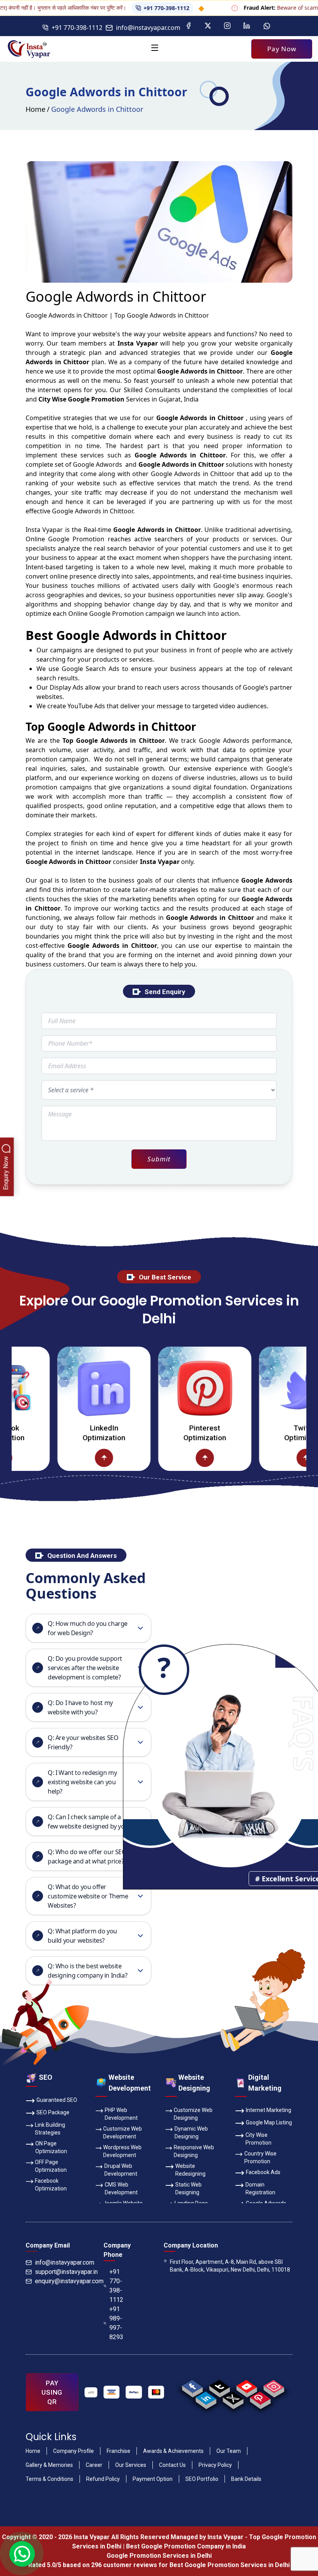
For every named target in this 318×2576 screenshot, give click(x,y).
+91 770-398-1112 (128, 8)
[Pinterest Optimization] (167, 1388)
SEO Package (53, 2112)
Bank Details (246, 2479)
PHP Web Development (121, 2114)
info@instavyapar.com (148, 28)
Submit (159, 1159)
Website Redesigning (190, 2170)
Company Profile (73, 2451)
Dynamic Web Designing (191, 2133)
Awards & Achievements (173, 2451)
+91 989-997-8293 (116, 2323)
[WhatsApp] (267, 26)
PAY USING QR (52, 2392)
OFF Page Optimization (51, 2166)
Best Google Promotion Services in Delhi (230, 2565)
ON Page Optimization (51, 2147)
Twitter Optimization (268, 1433)
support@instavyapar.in (66, 2272)
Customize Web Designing (193, 2114)
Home (35, 109)
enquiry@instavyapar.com (69, 2281)
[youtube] (246, 2387)
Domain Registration (260, 2188)
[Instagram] (227, 26)
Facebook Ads (263, 2172)
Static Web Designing (188, 2188)
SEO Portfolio (202, 2479)
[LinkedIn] (247, 26)
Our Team (229, 2451)
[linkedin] (206, 2398)
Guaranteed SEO (57, 2100)
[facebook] (192, 2387)
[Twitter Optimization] (268, 1388)
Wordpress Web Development (122, 2151)
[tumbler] (219, 2387)
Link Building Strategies (50, 2129)
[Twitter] (208, 26)
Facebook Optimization (51, 2185)
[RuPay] (134, 2392)
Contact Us (172, 2465)
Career (94, 2465)
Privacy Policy (215, 2465)
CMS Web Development (121, 2188)
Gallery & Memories (49, 2465)
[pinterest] (260, 2398)
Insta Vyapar (44, 530)
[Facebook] (188, 26)
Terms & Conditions (49, 2479)
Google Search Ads (91, 669)
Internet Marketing (269, 2110)
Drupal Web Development (121, 2170)
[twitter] (233, 2398)
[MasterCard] (156, 2392)
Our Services (131, 2465)
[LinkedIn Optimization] (66, 1388)
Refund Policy (103, 2479)
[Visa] (112, 2392)
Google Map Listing (269, 2122)
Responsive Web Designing (194, 2151)
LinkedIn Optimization (66, 1433)
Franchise (118, 2451)
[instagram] (274, 2387)
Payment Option (153, 2479)
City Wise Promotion (258, 2139)
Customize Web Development (123, 2133)
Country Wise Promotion (260, 2157)
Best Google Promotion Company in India (186, 2546)
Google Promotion (76, 539)
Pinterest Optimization (167, 1433)
